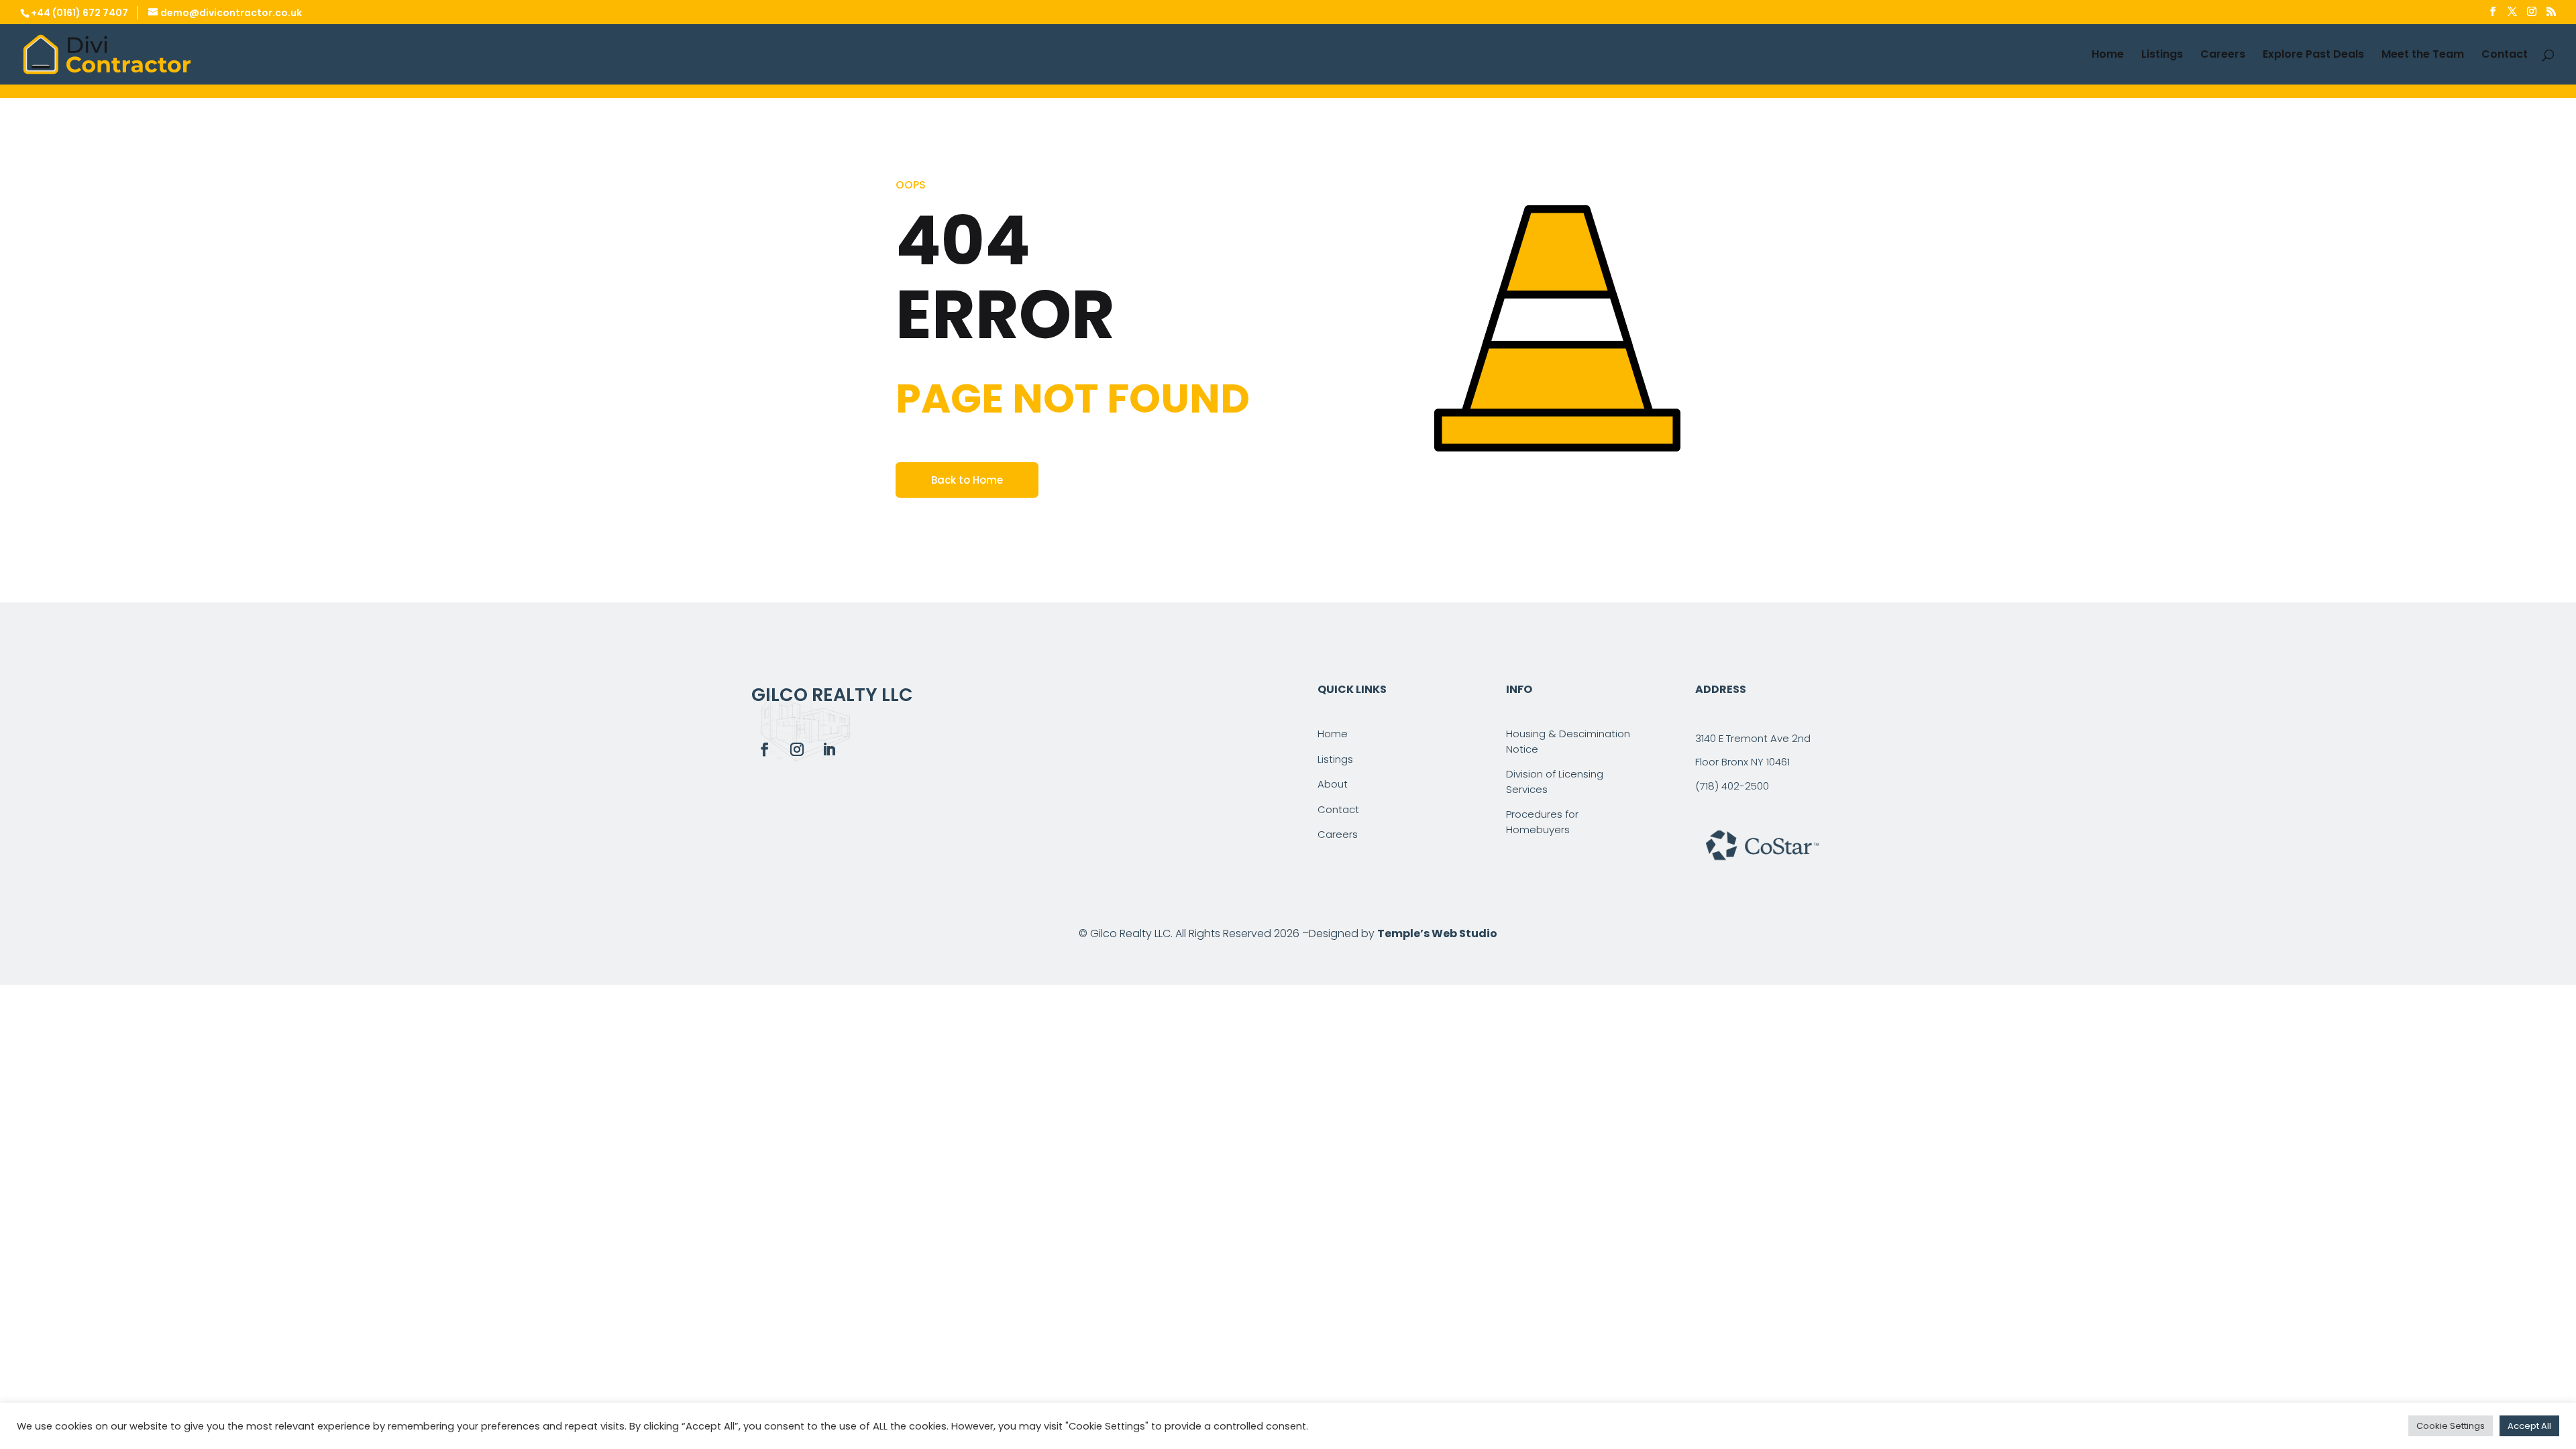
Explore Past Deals (2313, 56)
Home (2108, 56)
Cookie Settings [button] (2451, 1426)
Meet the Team (2423, 56)
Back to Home (967, 480)
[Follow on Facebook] (765, 749)
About (1333, 784)
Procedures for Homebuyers (1542, 822)
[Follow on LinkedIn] (829, 749)
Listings (2162, 56)
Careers (2223, 56)
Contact (2505, 56)
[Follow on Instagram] (797, 749)
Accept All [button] (2529, 1426)
